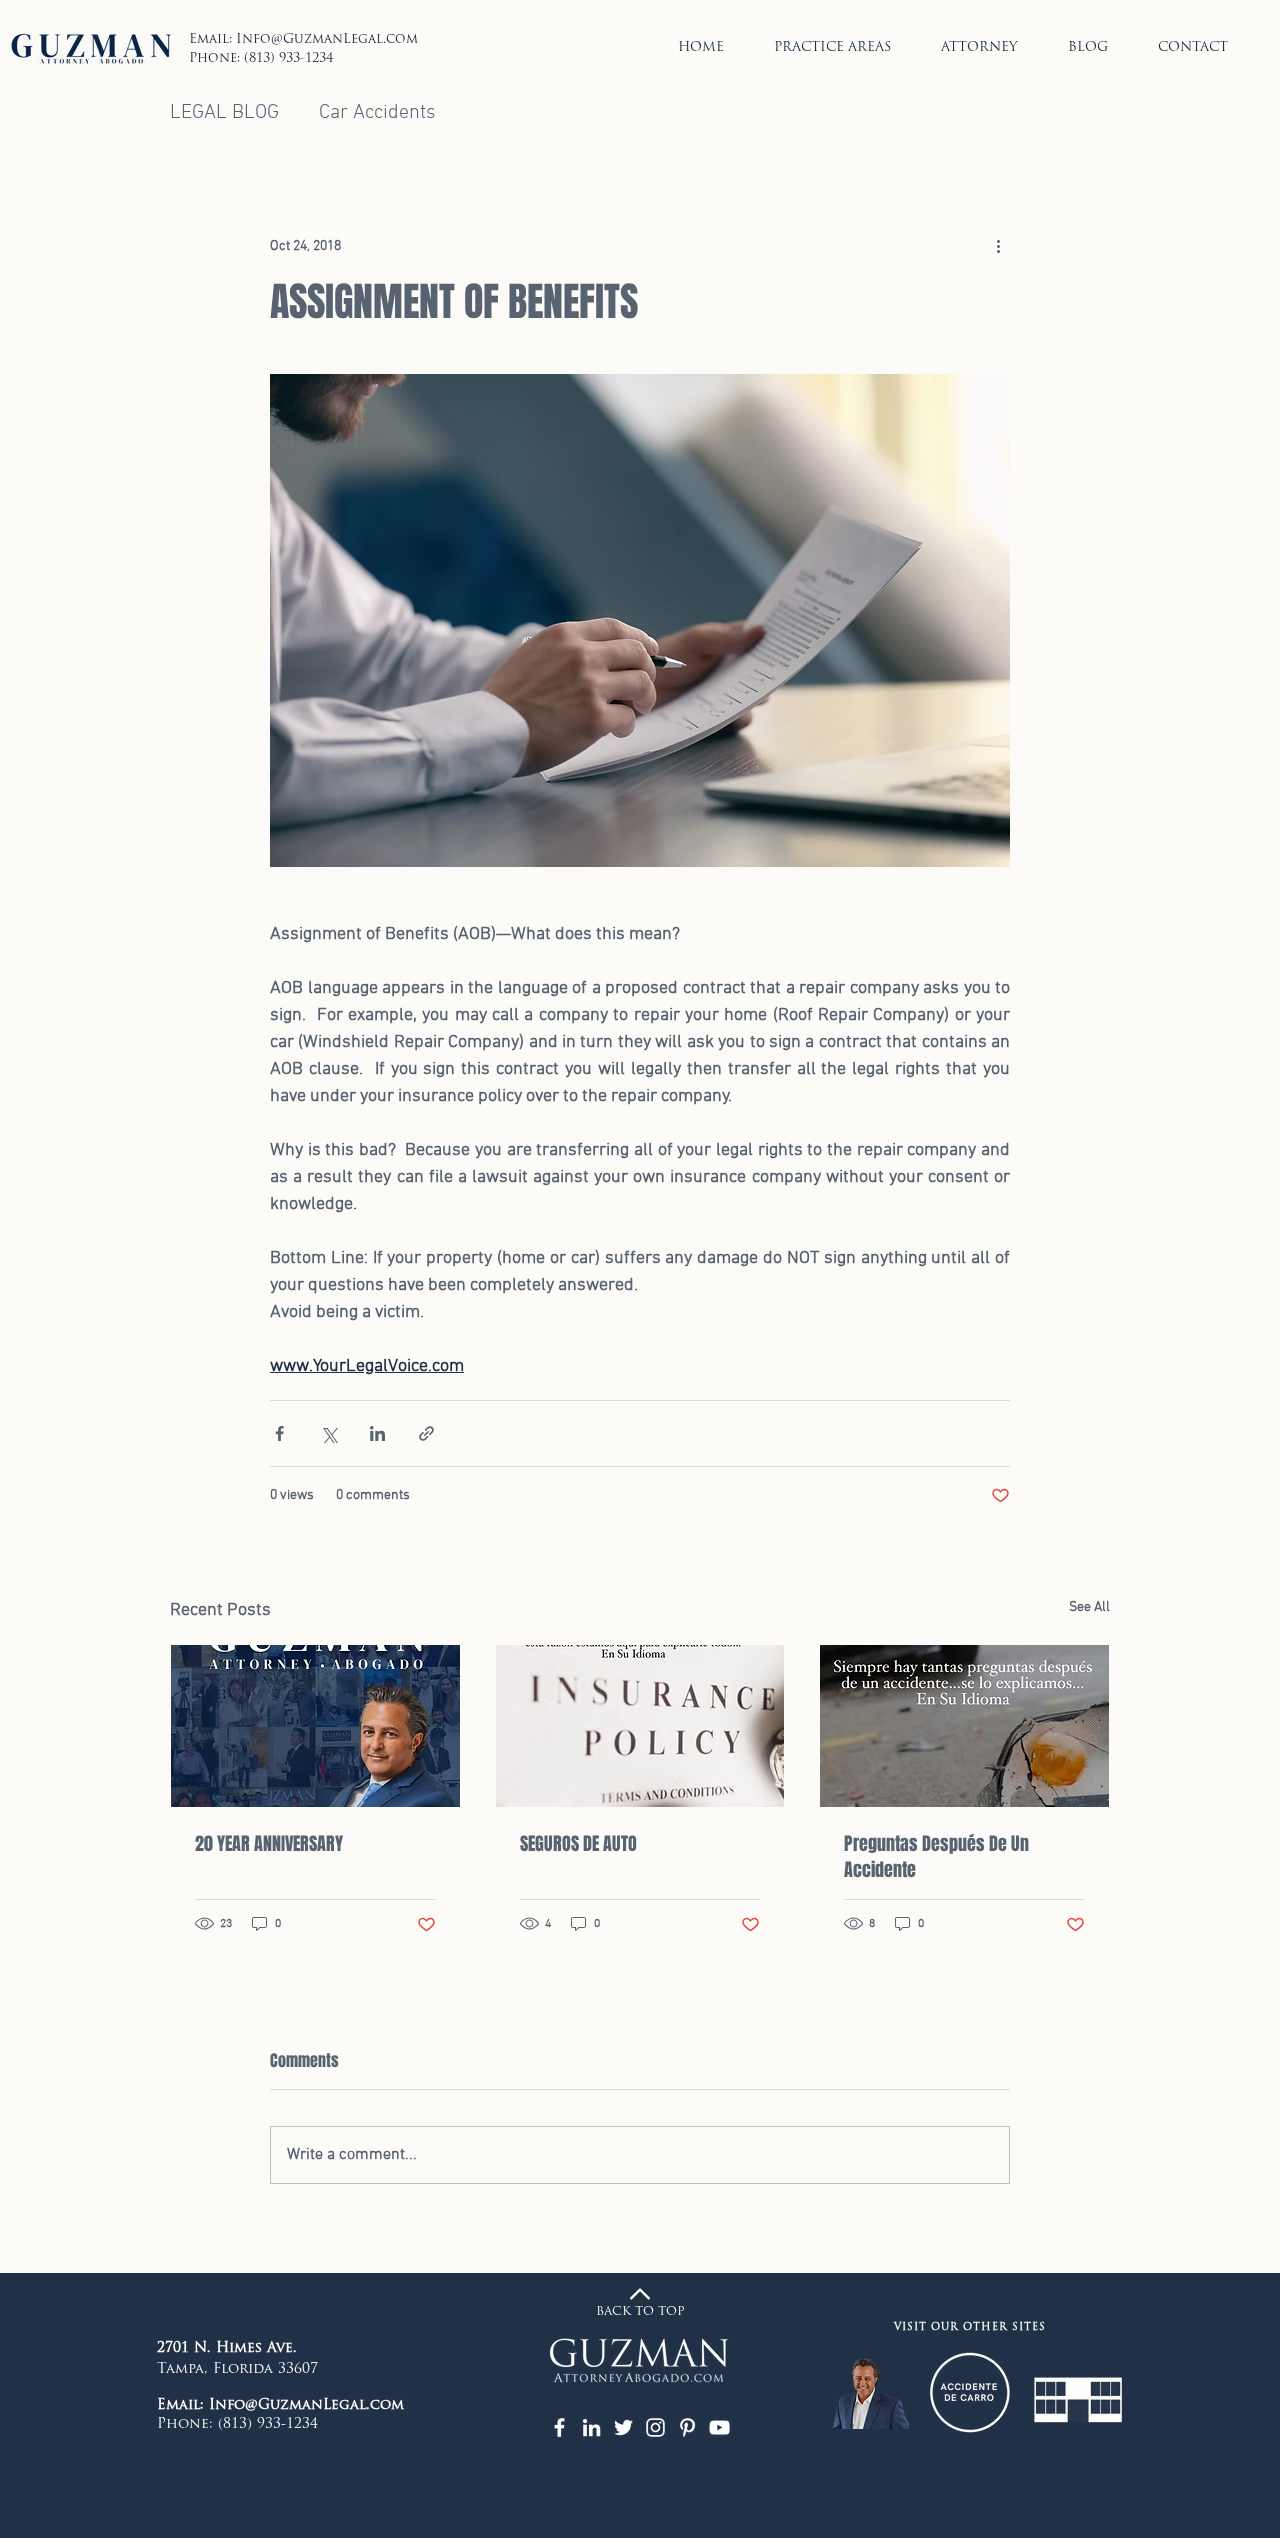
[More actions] (998, 247)
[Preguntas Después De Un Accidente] (964, 1726)
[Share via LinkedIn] (377, 1433)
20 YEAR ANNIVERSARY (269, 1844)
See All (1089, 1607)
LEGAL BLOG (224, 113)
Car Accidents (377, 113)
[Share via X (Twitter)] (328, 1433)
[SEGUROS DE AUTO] (640, 1726)
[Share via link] (426, 1433)
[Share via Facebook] (279, 1433)
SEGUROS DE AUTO (578, 1844)
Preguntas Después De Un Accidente (936, 1857)
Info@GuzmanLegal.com (327, 39)
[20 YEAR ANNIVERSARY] (315, 1726)
